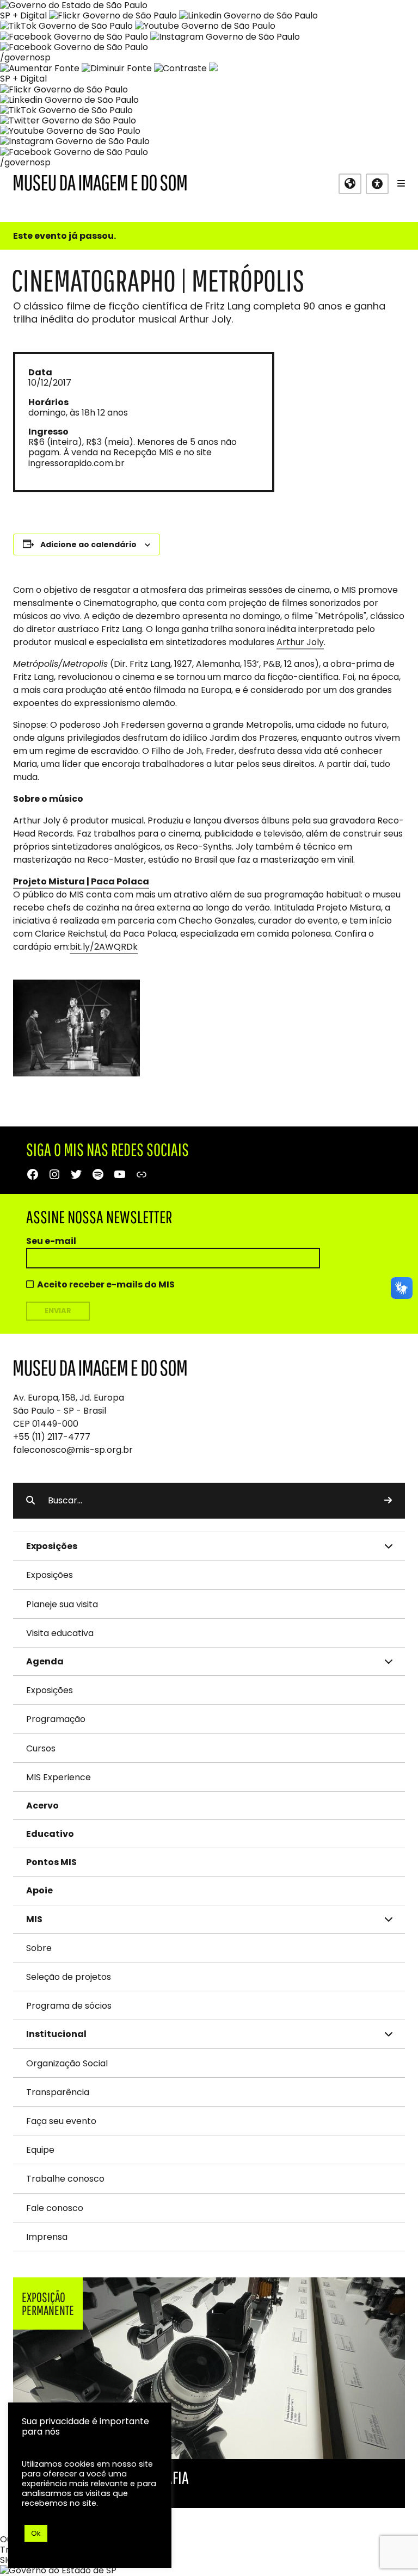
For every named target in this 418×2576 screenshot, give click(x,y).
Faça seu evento (61, 2121)
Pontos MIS (51, 1862)
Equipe (40, 2150)
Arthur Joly (300, 642)
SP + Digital (23, 16)
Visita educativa (60, 1633)
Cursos (41, 1748)
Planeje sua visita (62, 1604)
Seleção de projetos (69, 1977)
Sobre (39, 1948)
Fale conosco (55, 2208)
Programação (56, 1719)
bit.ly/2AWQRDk (104, 947)
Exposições (50, 1575)
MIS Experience (59, 1777)
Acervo (42, 1806)
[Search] (388, 1501)
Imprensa (47, 2237)
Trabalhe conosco (65, 2179)
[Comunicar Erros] (213, 68)
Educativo (50, 1834)
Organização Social (67, 2063)
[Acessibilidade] (377, 184)
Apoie (39, 1890)
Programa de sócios (69, 2006)
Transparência (58, 2092)
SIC (7, 2560)
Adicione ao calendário (88, 544)
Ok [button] (36, 2533)
